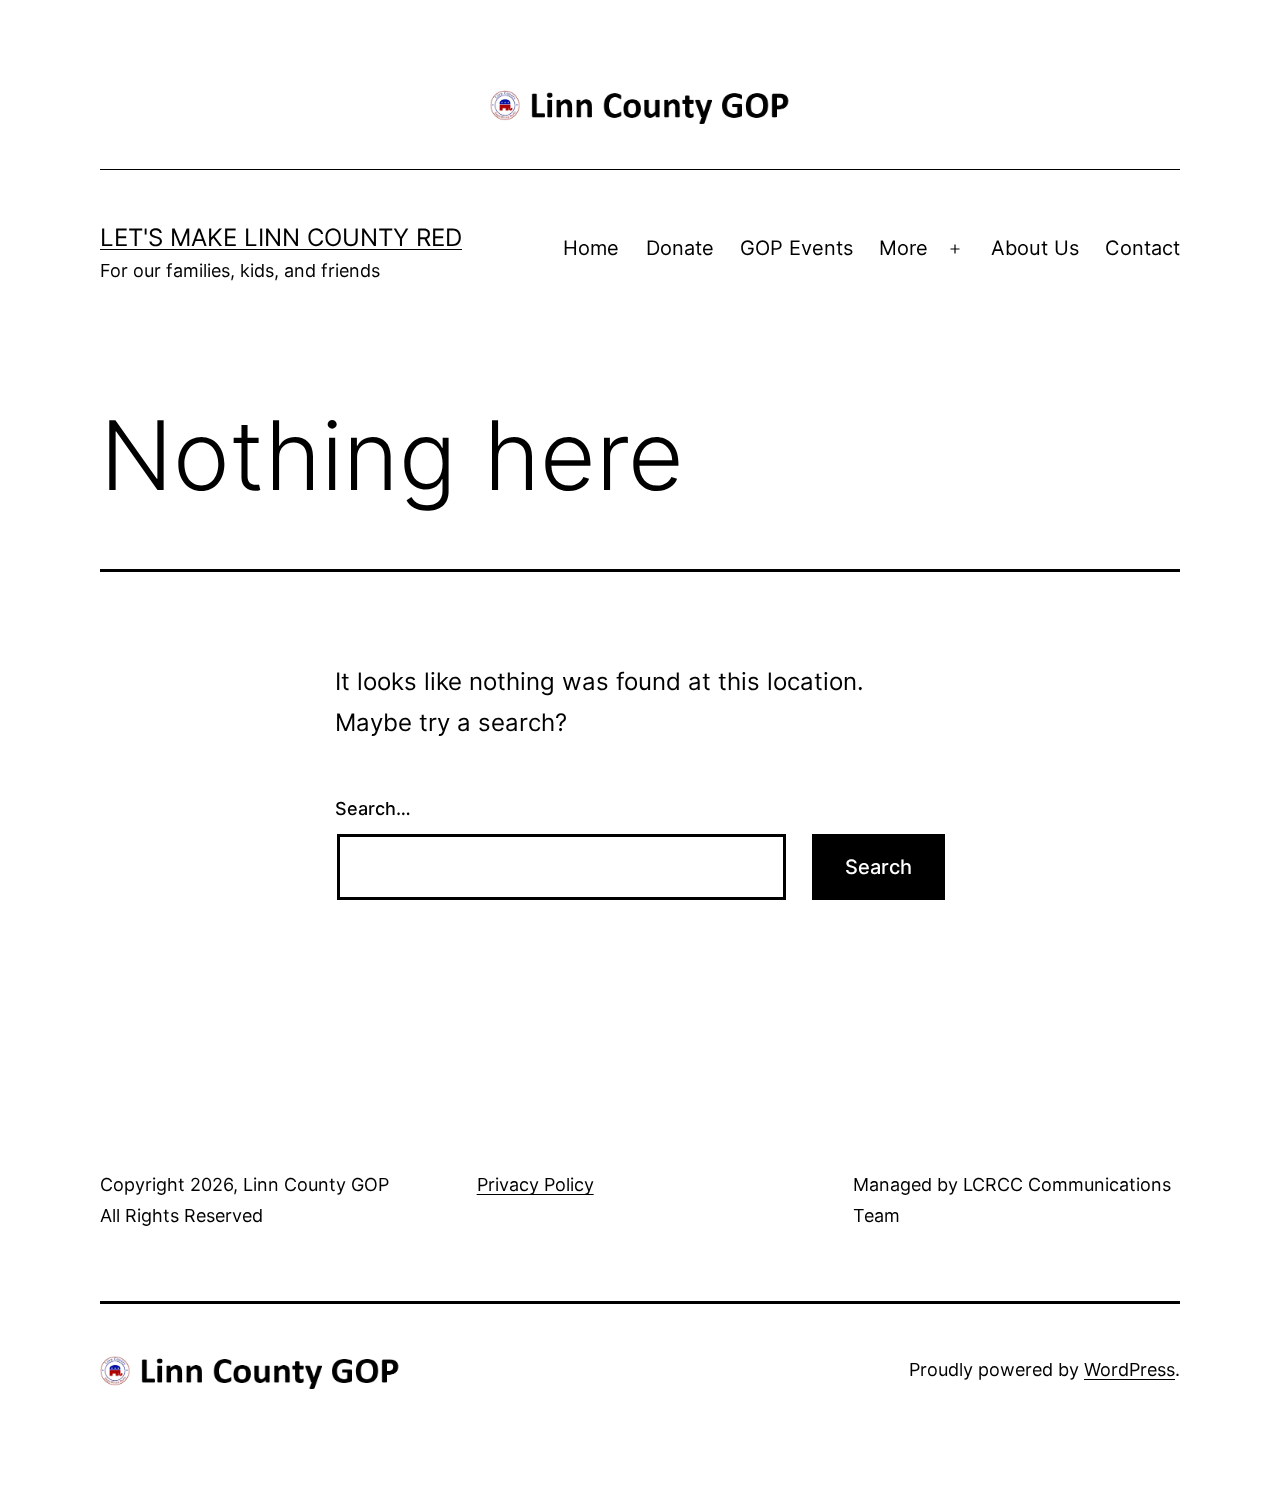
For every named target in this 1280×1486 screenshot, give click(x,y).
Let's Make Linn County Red (281, 237)
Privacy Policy (535, 1184)
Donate (680, 248)
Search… (373, 808)
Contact (1142, 248)
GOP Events (796, 248)
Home (591, 248)
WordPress (1129, 1369)
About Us (1035, 248)
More (903, 248)
